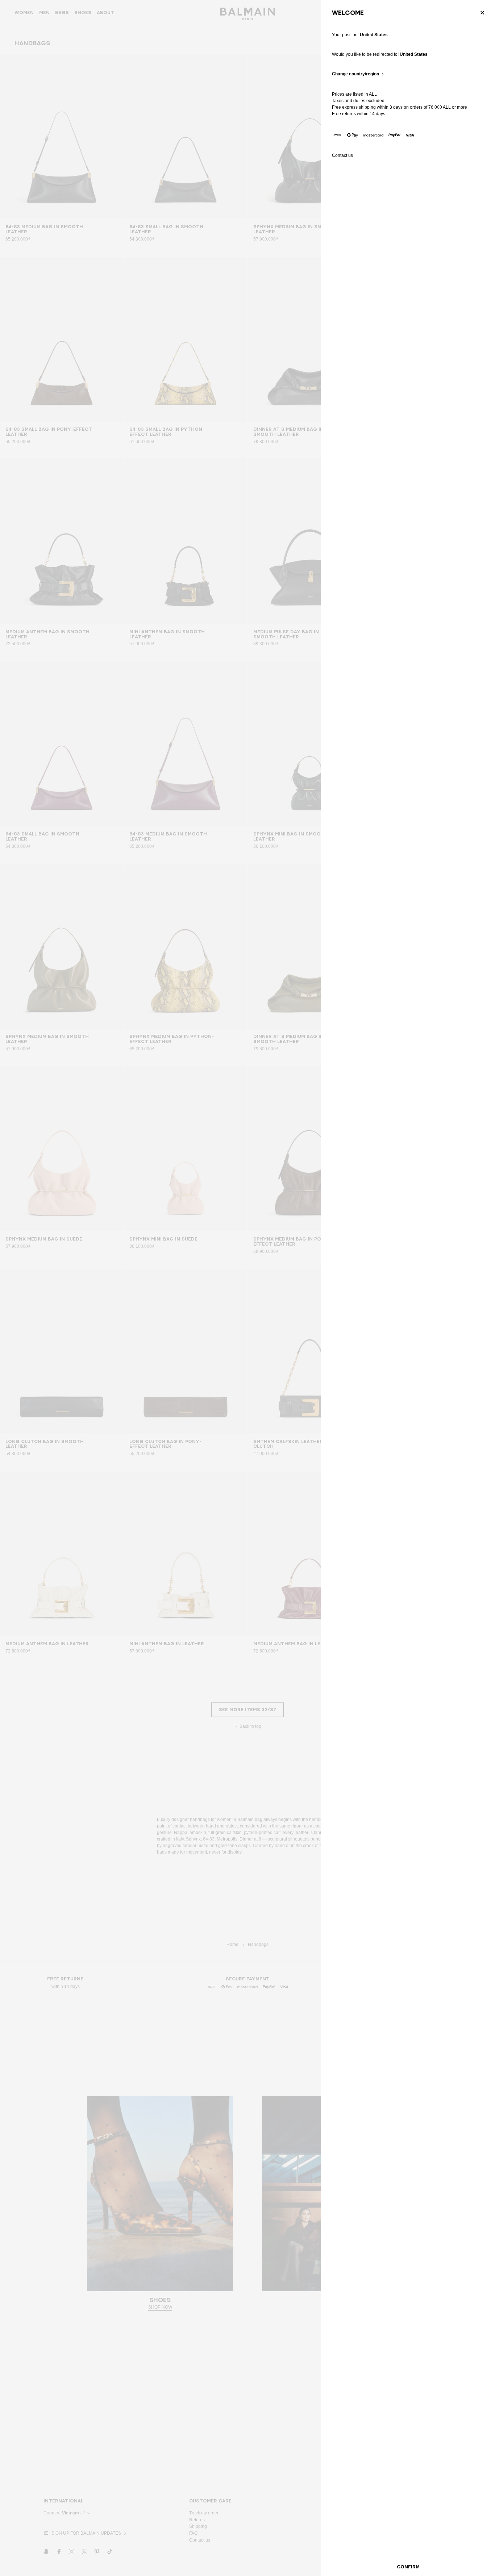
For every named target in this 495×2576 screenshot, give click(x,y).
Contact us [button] (342, 156)
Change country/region (355, 74)
